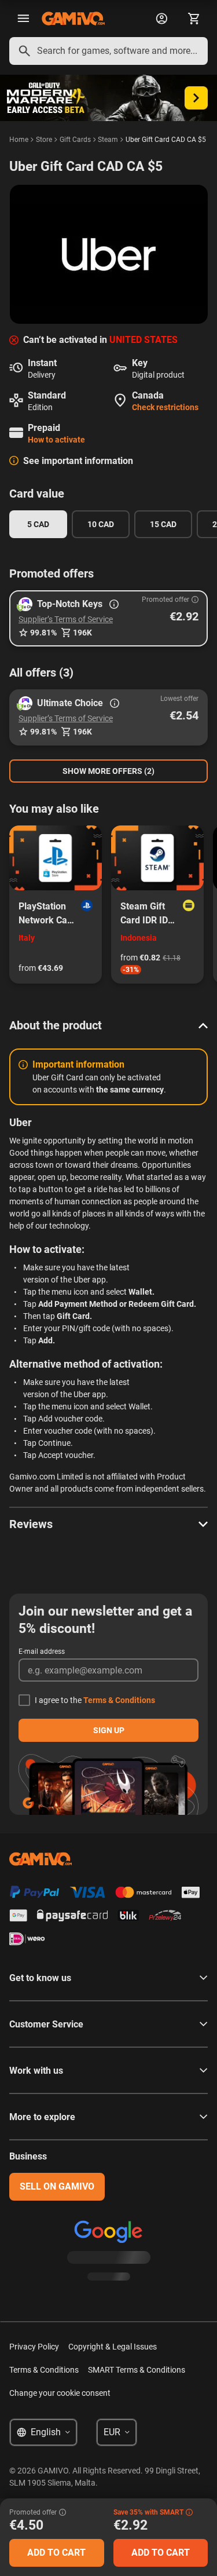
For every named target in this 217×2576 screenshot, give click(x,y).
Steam (108, 140)
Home (19, 140)
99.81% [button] (43, 633)
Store (44, 140)
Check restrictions (165, 407)
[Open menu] (23, 19)
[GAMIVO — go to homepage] (73, 19)
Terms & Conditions (119, 1700)
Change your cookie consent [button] (60, 2393)
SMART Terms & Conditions (137, 2370)
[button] (108, 618)
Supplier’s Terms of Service (66, 619)
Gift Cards (75, 140)
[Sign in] (161, 19)
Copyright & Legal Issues (113, 2347)
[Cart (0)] (194, 19)
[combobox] (108, 51)
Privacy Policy (34, 2347)
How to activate (56, 440)
